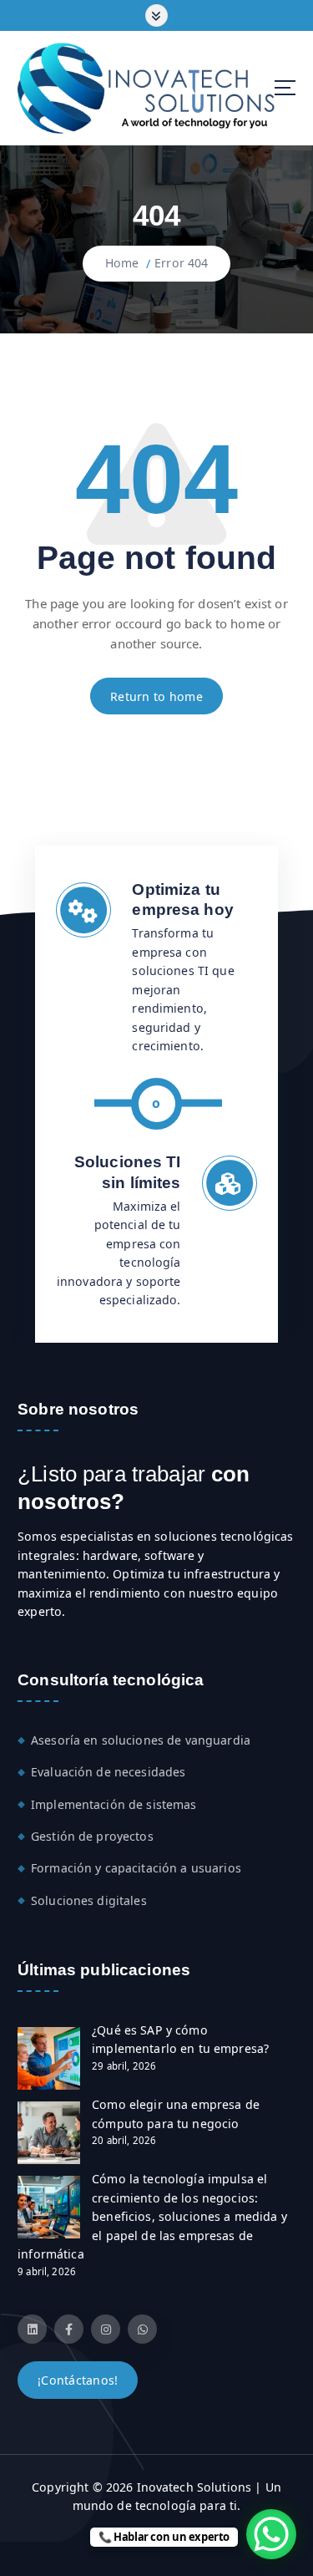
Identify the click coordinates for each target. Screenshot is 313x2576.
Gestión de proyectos (92, 1836)
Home (122, 263)
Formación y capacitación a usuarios (136, 1868)
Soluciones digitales (89, 1900)
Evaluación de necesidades (109, 1772)
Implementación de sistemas (114, 1804)
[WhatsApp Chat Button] (271, 2534)
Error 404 (181, 263)
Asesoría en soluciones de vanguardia (141, 1740)
